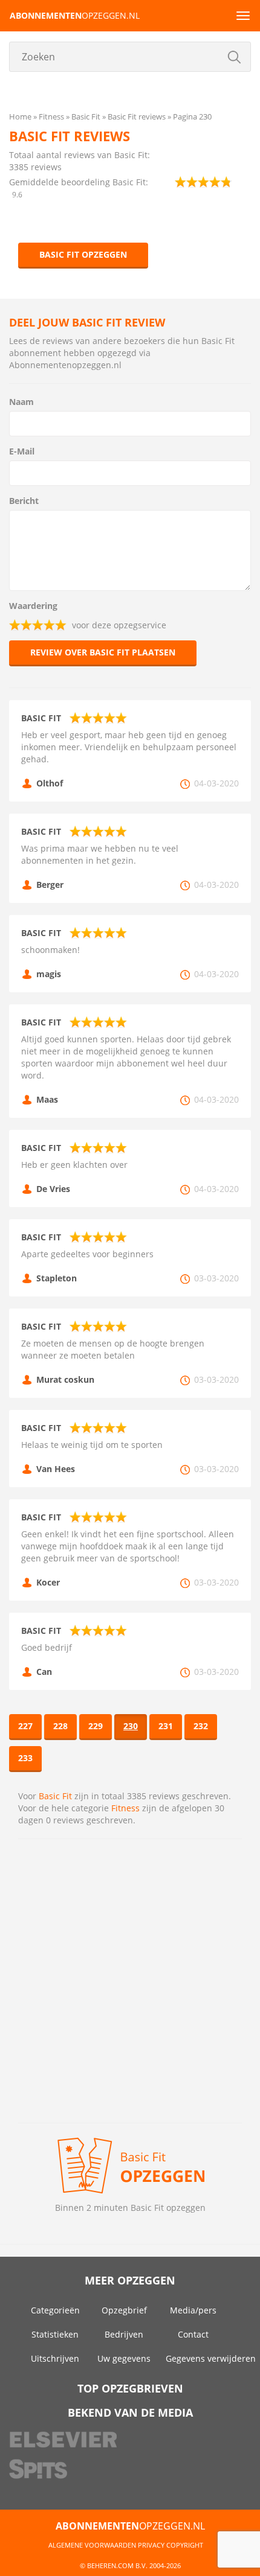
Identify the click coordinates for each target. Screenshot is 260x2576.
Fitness (125, 1808)
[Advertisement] (130, 1981)
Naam (21, 402)
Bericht (24, 501)
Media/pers (193, 2310)
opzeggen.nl (75, 15)
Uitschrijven (55, 2358)
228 (60, 1726)
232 (201, 1726)
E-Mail (22, 451)
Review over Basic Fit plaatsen (103, 652)
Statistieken (55, 2334)
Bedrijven (124, 2334)
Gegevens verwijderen (211, 2358)
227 (25, 1726)
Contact (193, 2334)
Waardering (33, 606)
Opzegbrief (124, 2310)
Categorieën (55, 2310)
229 (96, 1726)
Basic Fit (55, 1796)
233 (25, 1758)
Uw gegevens (124, 2358)
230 (131, 1726)
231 (166, 1726)
